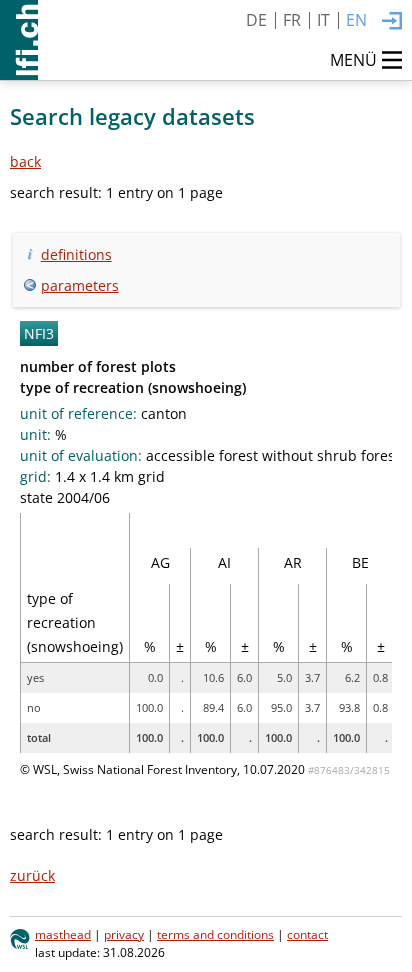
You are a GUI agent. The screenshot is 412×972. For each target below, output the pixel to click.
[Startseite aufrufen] (19, 40)
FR (292, 20)
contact (307, 934)
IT (323, 20)
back (25, 161)
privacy (124, 934)
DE (256, 20)
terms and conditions (215, 934)
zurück (32, 875)
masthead (63, 934)
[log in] (392, 22)
